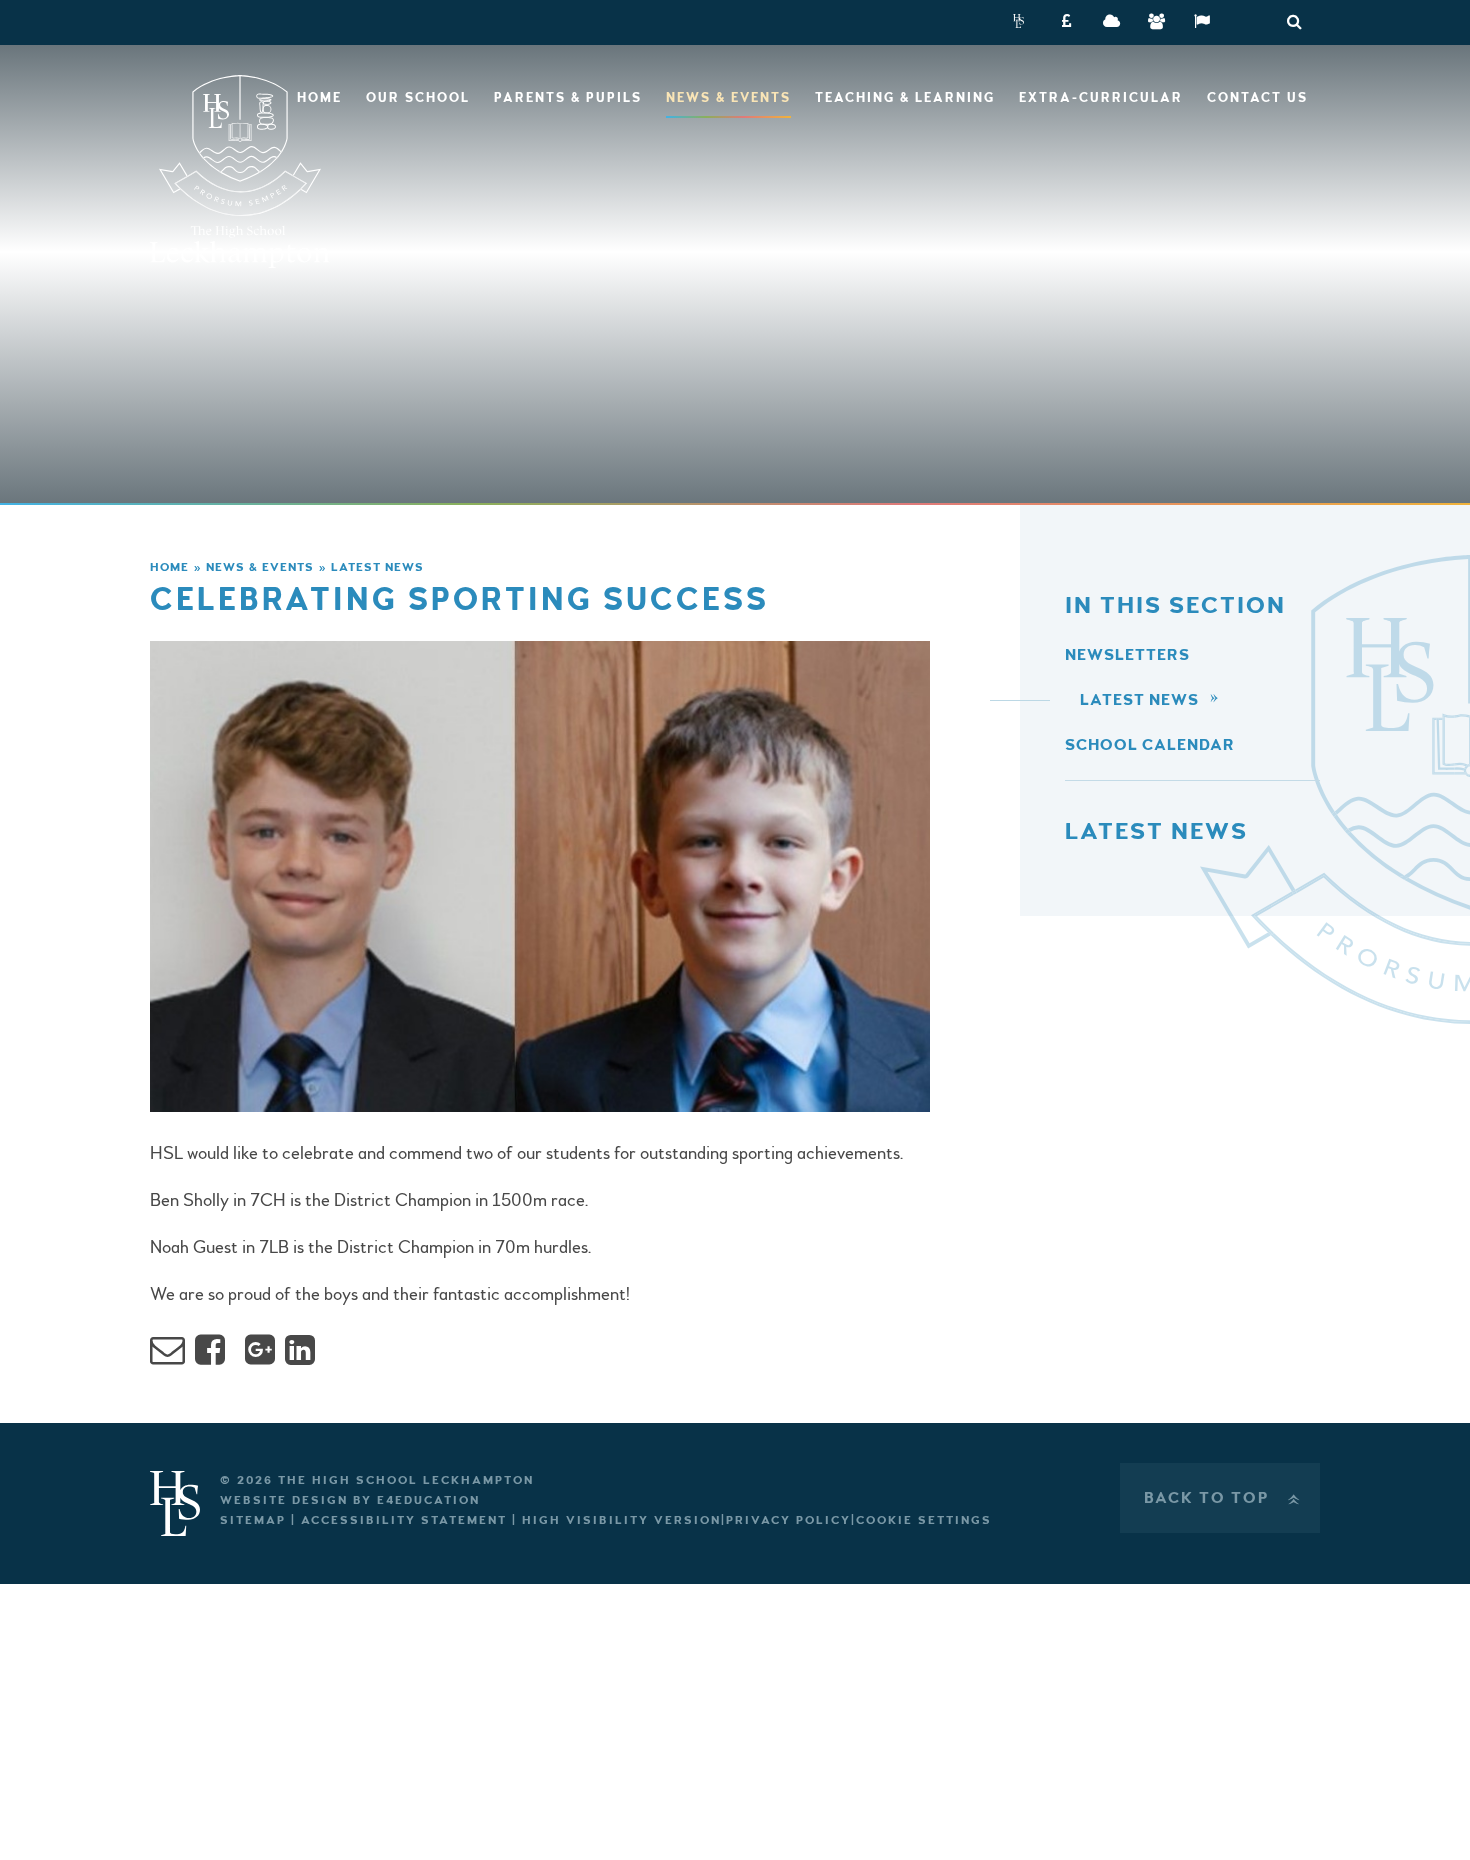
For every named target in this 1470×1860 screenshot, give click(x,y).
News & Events (260, 567)
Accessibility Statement (404, 1520)
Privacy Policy (788, 1520)
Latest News (377, 567)
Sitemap (253, 1520)
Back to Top (1224, 1498)
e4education (428, 1500)
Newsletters (1127, 655)
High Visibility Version (621, 1520)
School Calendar (1150, 745)
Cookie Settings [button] (924, 1520)
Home (169, 567)
